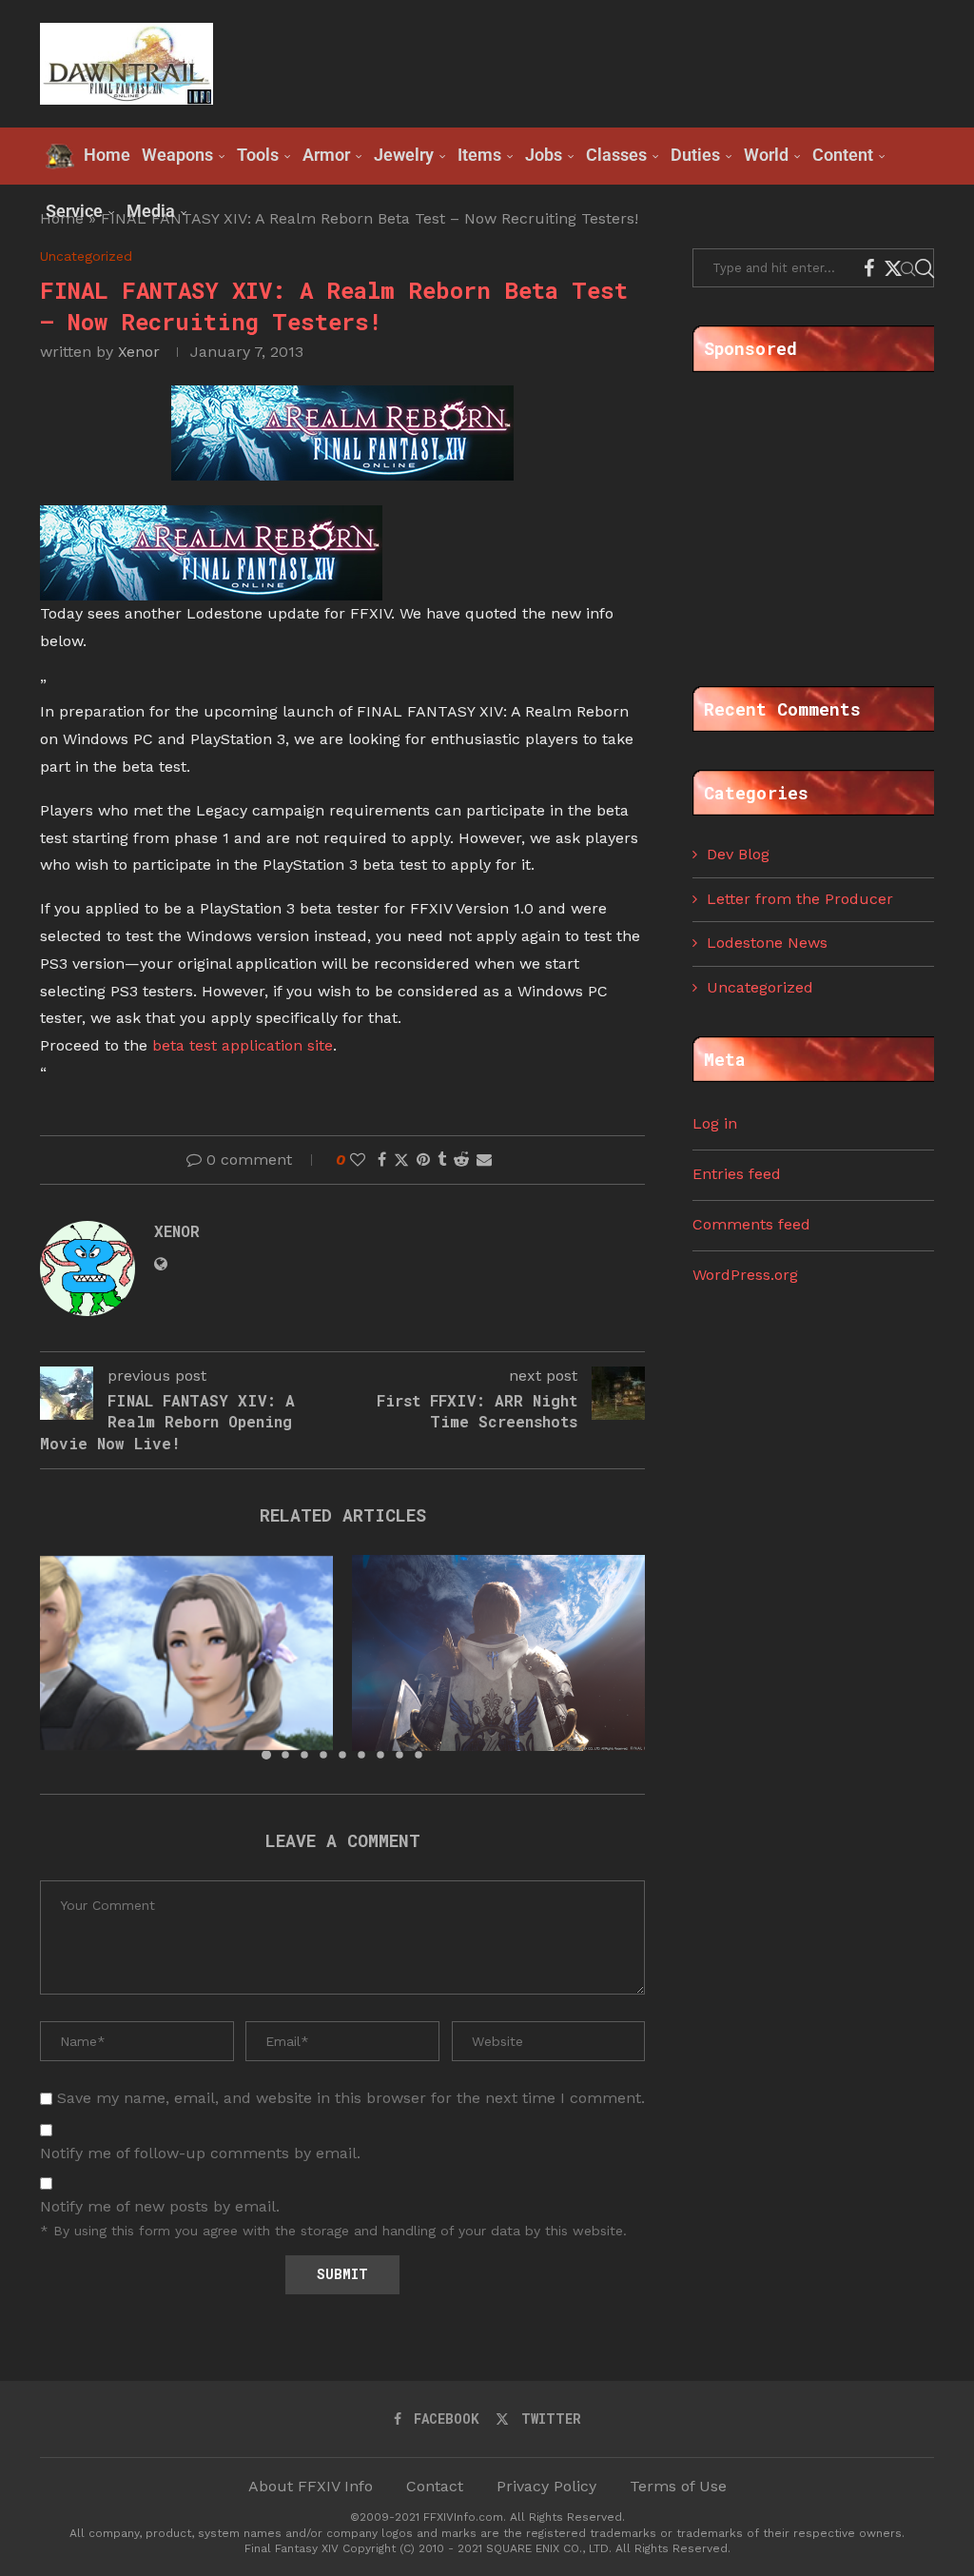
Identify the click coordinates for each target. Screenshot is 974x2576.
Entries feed (737, 1174)
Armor (326, 155)
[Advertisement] (588, 62)
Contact (435, 2486)
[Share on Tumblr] (442, 1160)
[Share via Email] (484, 1160)
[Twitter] (893, 268)
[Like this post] (358, 1160)
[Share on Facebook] (382, 1160)
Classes (616, 155)
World (766, 155)
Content (843, 155)
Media (151, 211)
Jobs (544, 155)
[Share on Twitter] (401, 1160)
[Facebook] (869, 268)
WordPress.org (745, 1275)
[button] (66, 1657)
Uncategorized (760, 987)
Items (479, 155)
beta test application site (243, 1045)
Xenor (139, 352)
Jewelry (404, 155)
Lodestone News (767, 943)
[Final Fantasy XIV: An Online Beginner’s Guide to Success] (186, 1652)
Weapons (177, 155)
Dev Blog (738, 854)
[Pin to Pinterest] (423, 1160)
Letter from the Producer (800, 899)
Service (74, 211)
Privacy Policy (546, 2486)
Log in (715, 1123)
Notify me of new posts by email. (160, 2206)
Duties (695, 155)
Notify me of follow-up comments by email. (200, 2153)
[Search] (925, 268)
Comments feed (751, 1224)
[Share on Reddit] (461, 1160)
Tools (258, 155)
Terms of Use (678, 2486)
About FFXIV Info (311, 2486)
